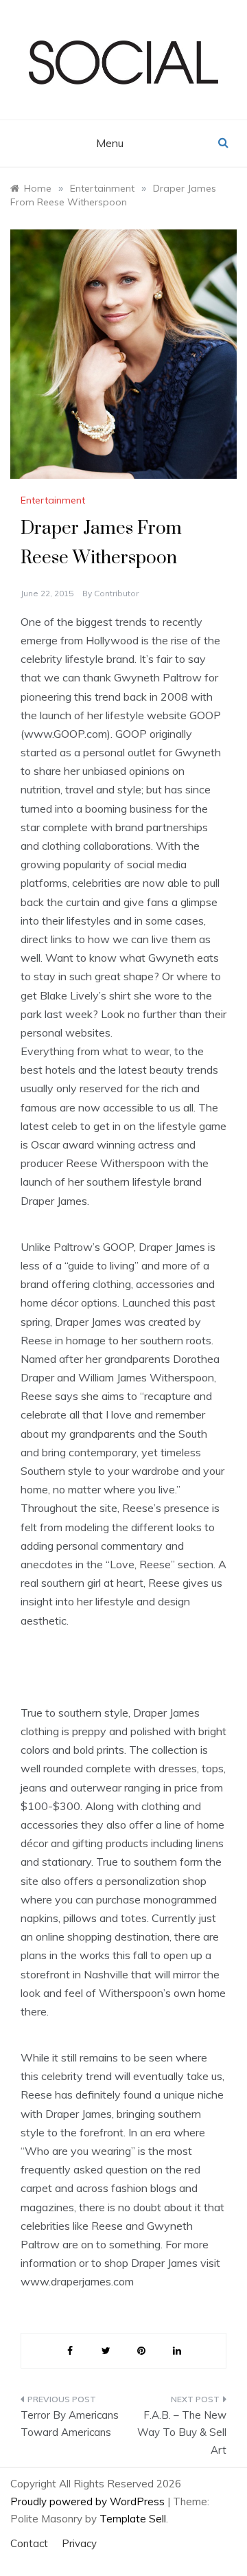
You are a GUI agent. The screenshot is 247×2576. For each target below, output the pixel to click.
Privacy (79, 2543)
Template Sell (133, 2519)
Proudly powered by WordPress (89, 2501)
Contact (29, 2543)
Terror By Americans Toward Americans (70, 2424)
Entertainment (53, 500)
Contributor (116, 593)
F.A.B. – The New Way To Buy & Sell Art (182, 2432)
